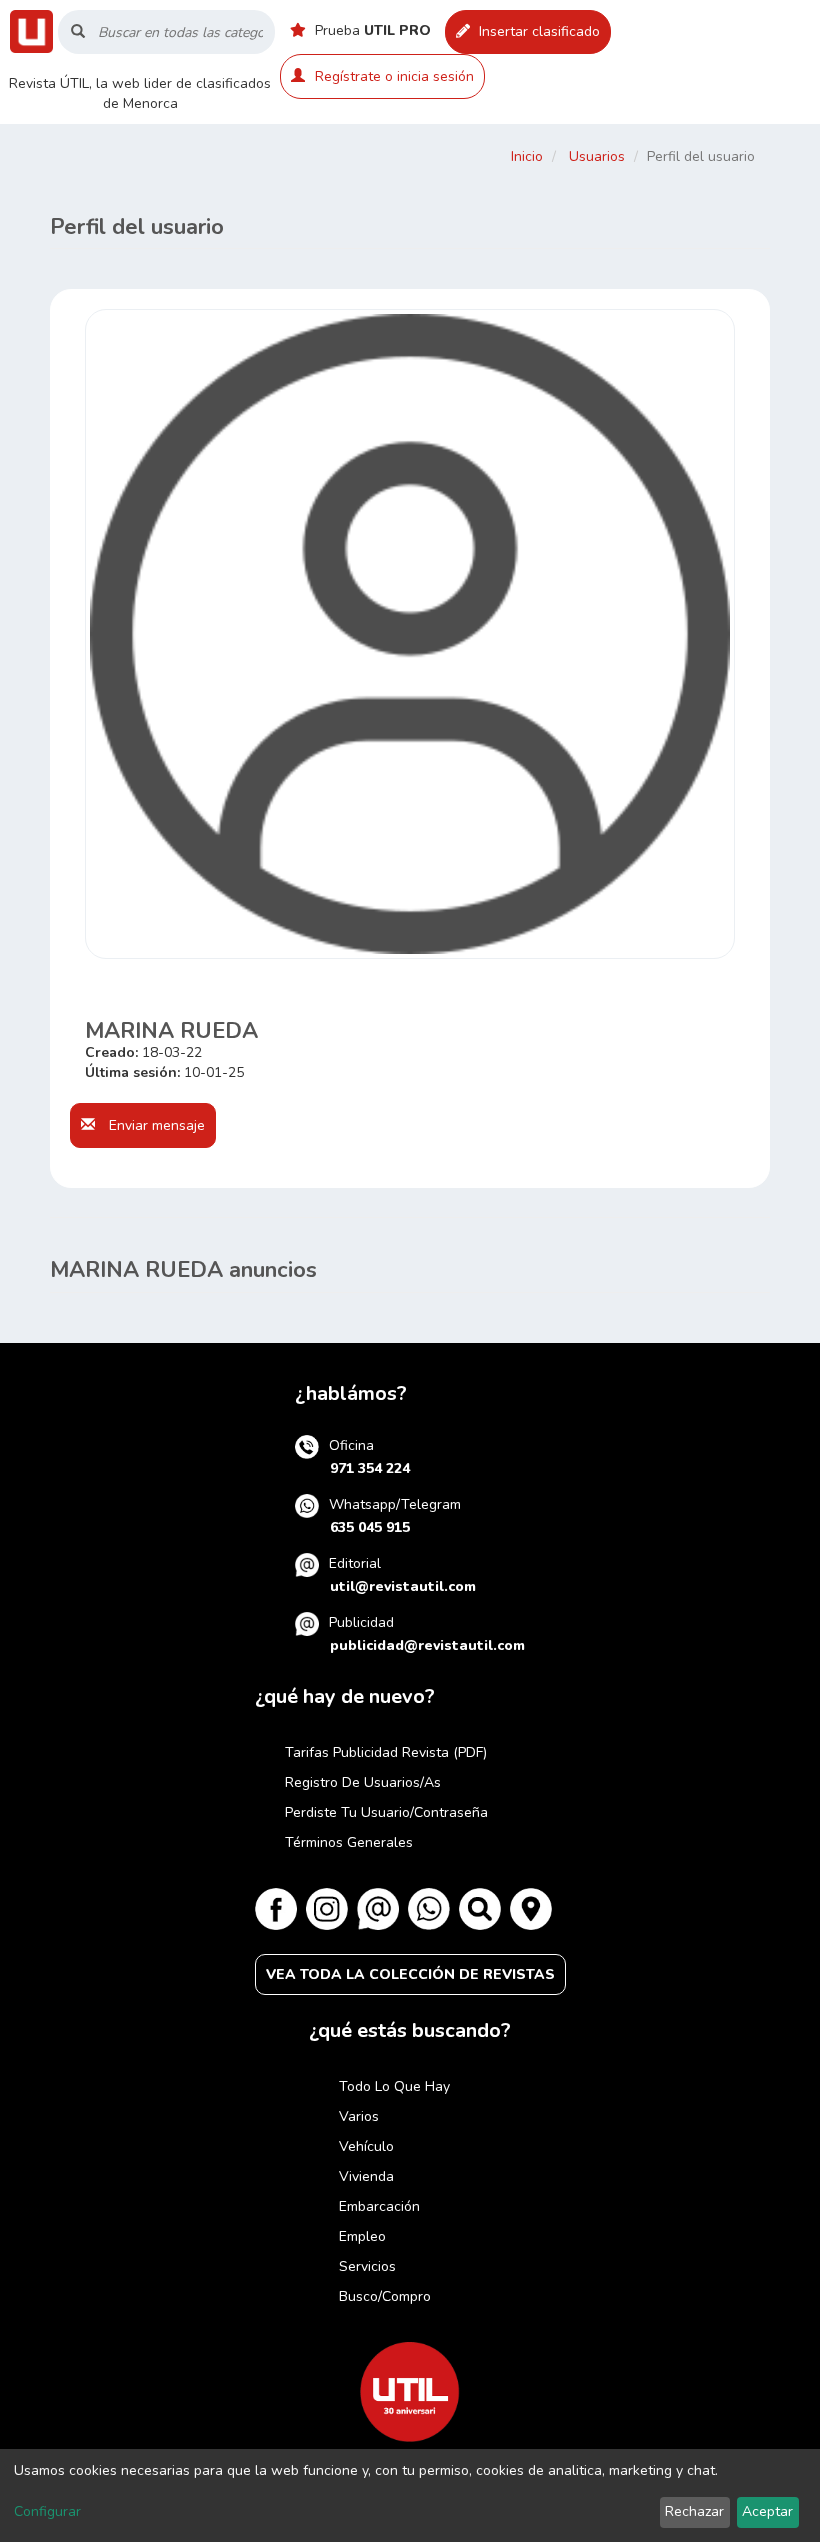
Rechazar (694, 2511)
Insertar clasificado (537, 31)
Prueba (371, 30)
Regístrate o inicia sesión (394, 76)
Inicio (527, 156)
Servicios (367, 2266)
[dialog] (410, 2495)
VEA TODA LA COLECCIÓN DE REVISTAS (410, 1974)
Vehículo (366, 2146)
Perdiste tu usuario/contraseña (386, 1812)
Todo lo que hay (394, 2086)
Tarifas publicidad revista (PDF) (386, 1752)
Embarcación (379, 2206)
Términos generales (349, 1842)
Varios (359, 2116)
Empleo (362, 2236)
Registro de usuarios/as (363, 1782)
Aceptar (767, 2511)
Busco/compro (385, 2296)
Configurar (47, 2511)
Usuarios (597, 156)
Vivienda (366, 2176)
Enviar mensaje (155, 1125)
